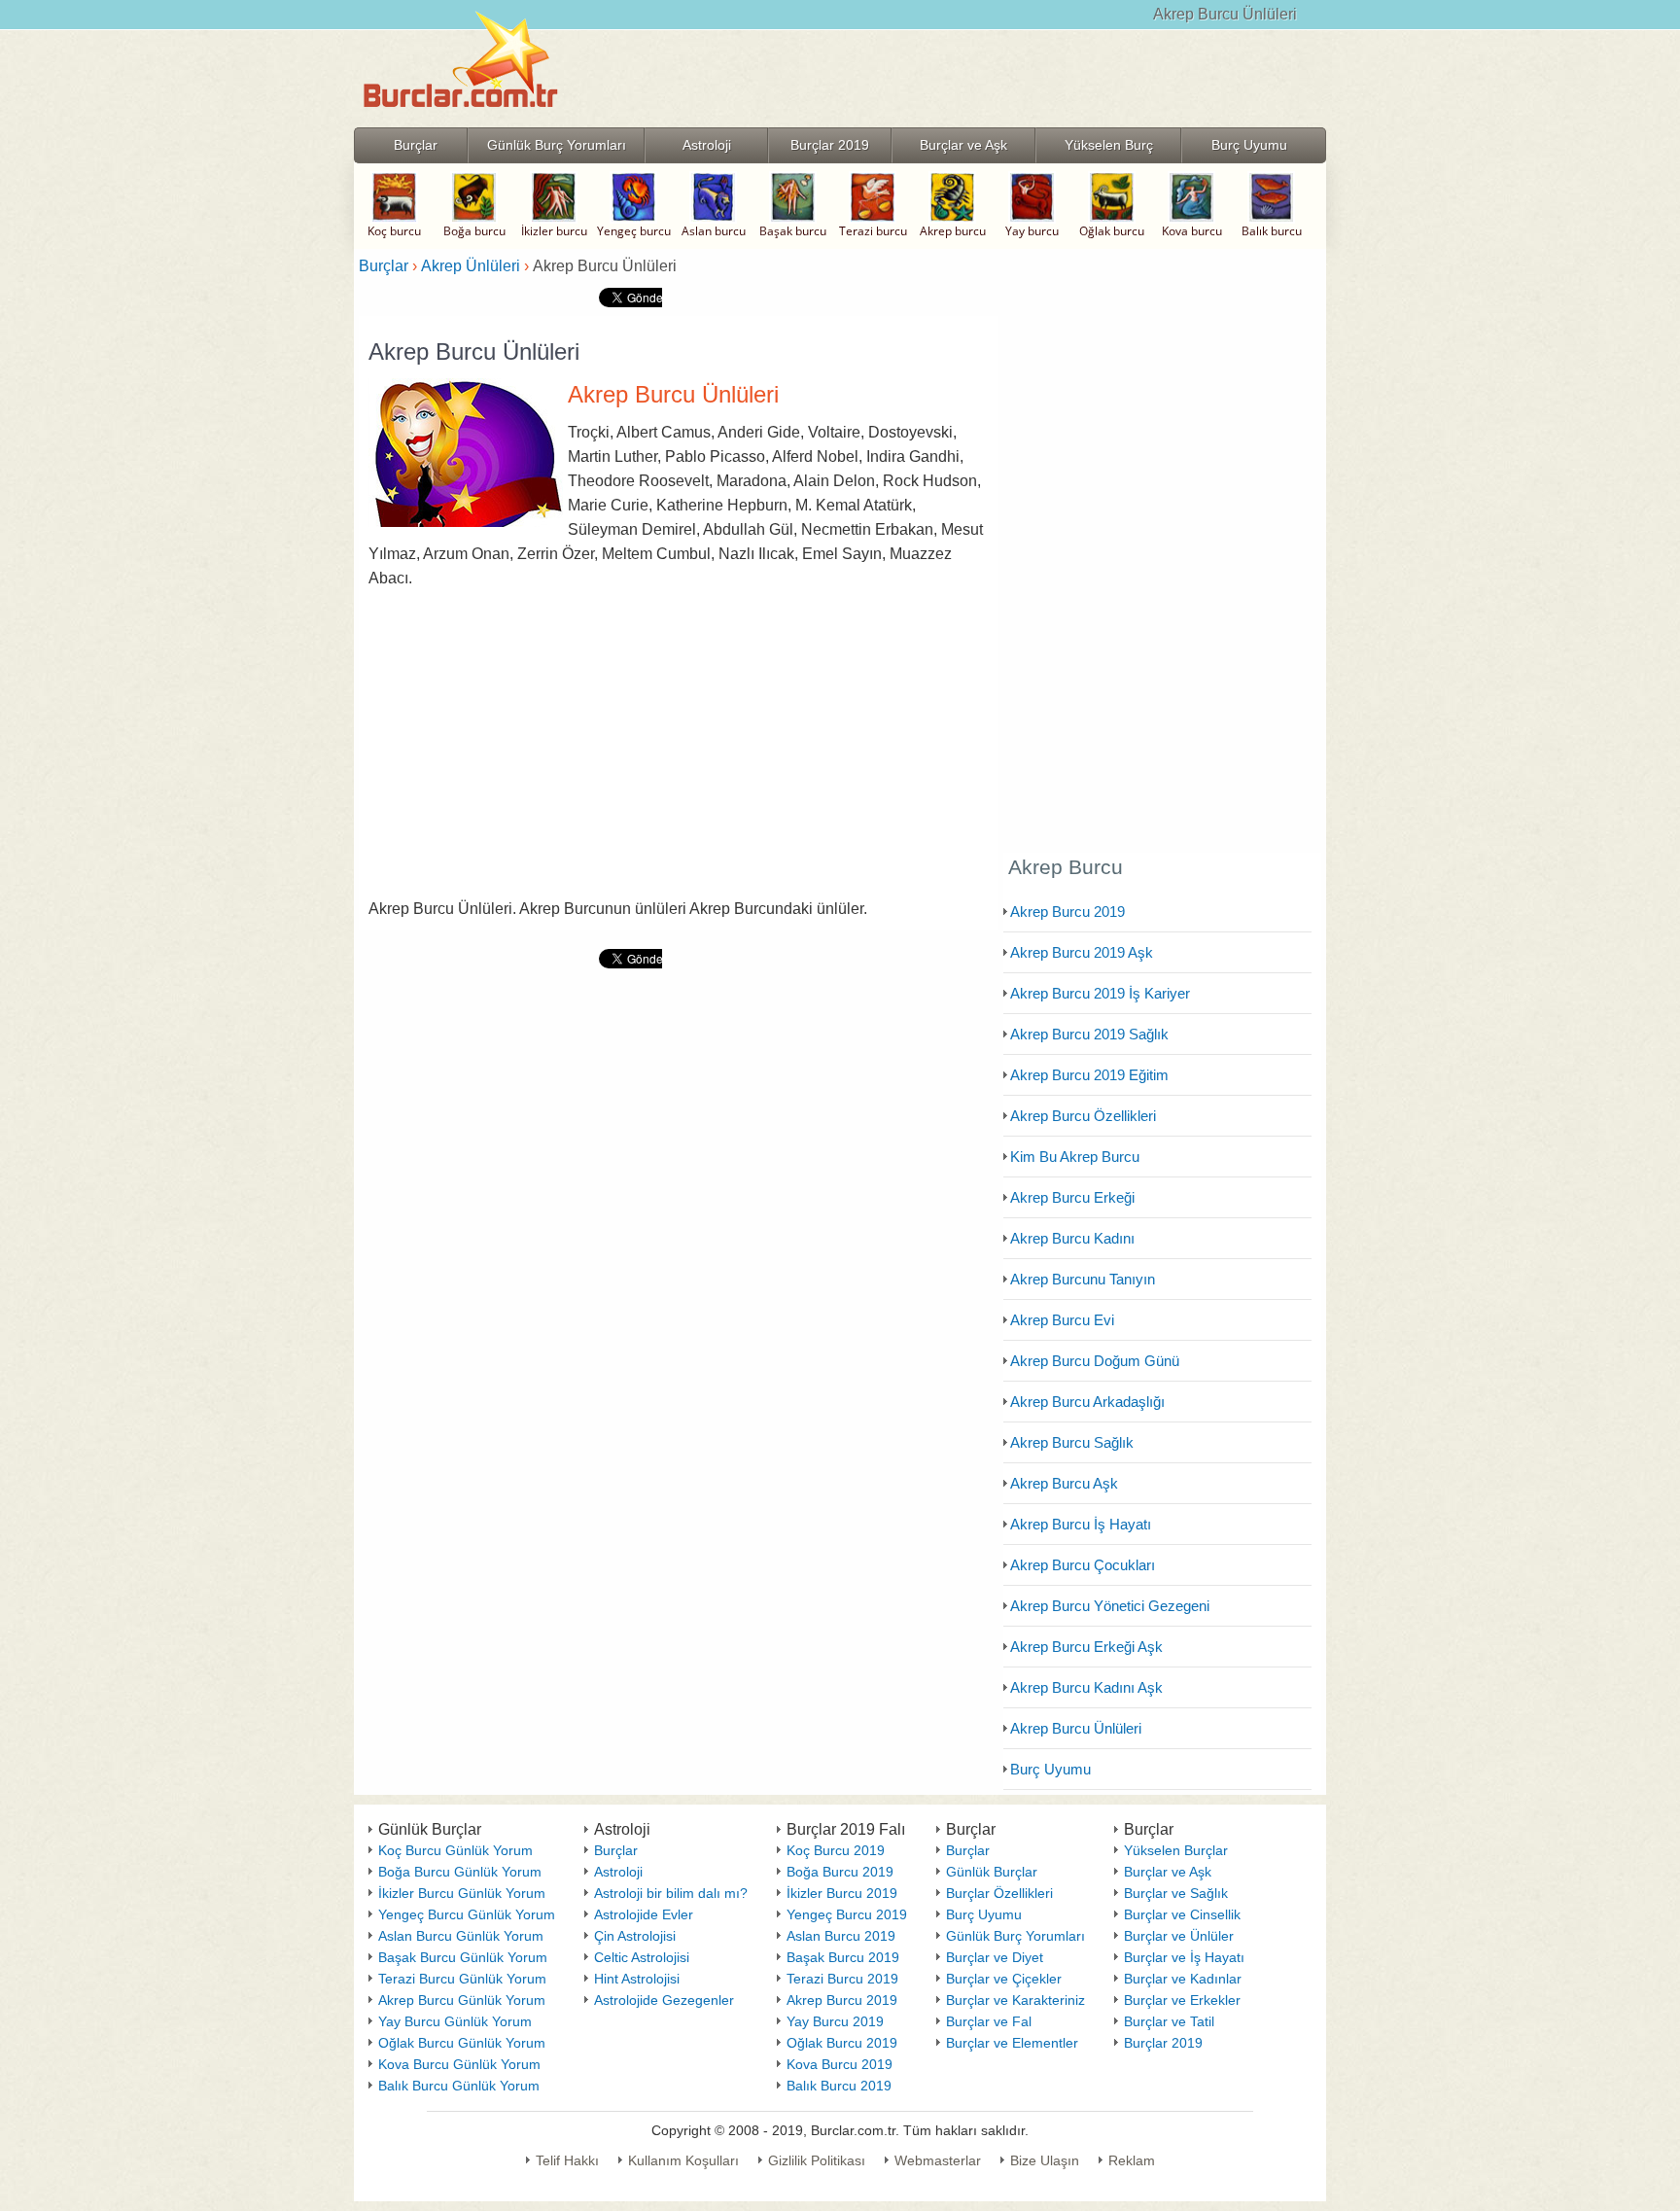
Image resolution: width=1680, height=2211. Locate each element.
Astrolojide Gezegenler (664, 2000)
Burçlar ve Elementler (1012, 2043)
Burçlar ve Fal (989, 2021)
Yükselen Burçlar (1176, 1850)
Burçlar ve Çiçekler (1004, 1979)
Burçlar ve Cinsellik (1182, 1914)
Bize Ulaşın (1045, 2160)
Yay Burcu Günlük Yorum (455, 2021)
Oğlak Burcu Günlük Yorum (462, 2043)
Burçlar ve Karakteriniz (1015, 2000)
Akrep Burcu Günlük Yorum (462, 2000)
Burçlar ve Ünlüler (1179, 1936)
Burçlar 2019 (1163, 2043)
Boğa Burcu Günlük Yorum (460, 1872)
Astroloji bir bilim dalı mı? (671, 1893)
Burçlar (616, 1850)
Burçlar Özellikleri (999, 1893)
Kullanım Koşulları (683, 2160)
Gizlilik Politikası (817, 2160)
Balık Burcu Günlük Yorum (459, 2086)
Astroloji (618, 1872)
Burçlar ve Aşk (1168, 1872)
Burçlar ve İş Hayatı (1184, 1957)
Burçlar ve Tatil (1169, 2021)
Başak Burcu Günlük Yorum (463, 1957)
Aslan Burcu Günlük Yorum (461, 1936)
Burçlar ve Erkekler (1182, 2000)
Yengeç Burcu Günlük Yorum (467, 1914)
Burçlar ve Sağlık (1176, 1893)
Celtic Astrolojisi (642, 1957)
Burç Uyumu (984, 1914)
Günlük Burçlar (992, 1872)
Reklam (1132, 2160)
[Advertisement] (679, 746)
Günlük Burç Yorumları (1015, 1936)
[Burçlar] (461, 121)
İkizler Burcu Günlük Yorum (462, 1893)
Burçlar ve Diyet (995, 1957)
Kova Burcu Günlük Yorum (459, 2064)
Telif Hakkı (567, 2160)
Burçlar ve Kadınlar (1183, 1979)
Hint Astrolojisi (637, 1979)
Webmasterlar (938, 2160)
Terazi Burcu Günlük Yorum (462, 1979)
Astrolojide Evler (644, 1914)
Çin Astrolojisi (635, 1936)
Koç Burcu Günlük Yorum (455, 1850)
